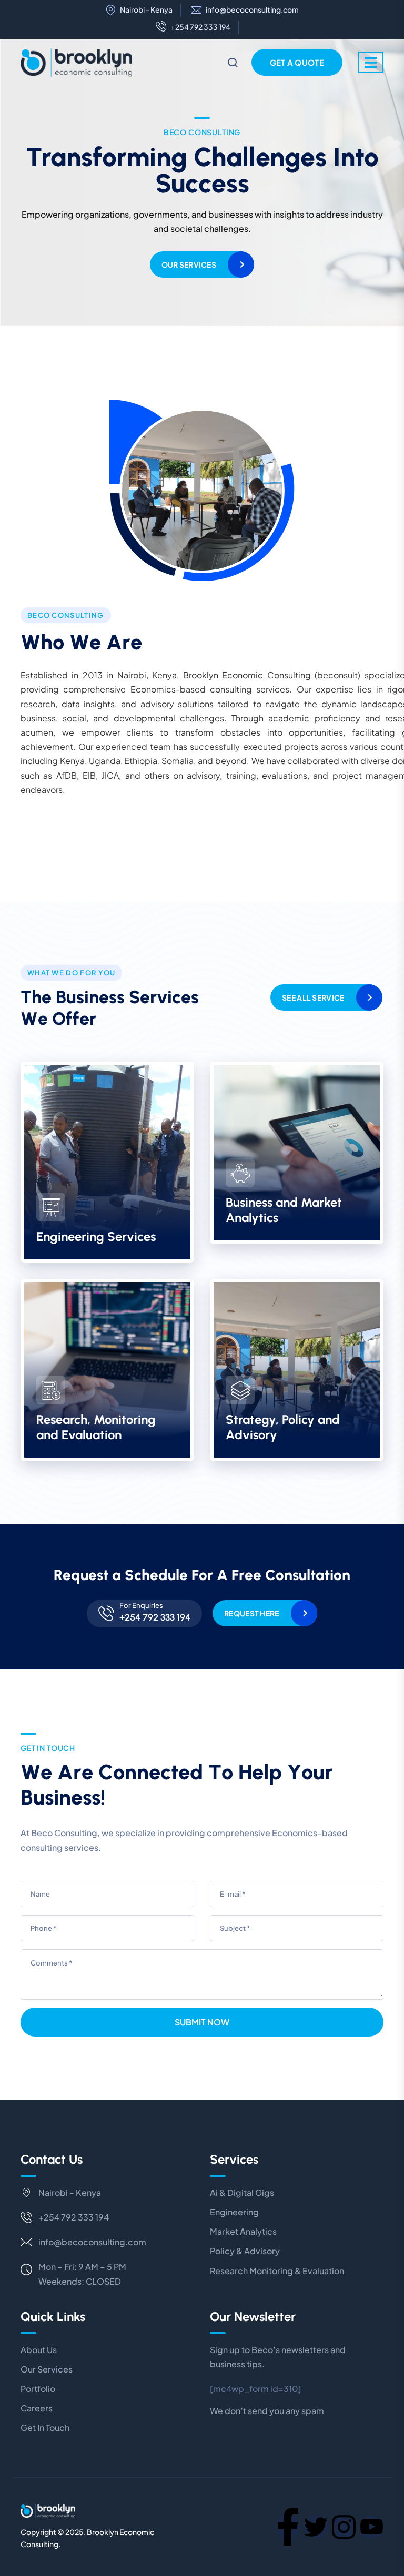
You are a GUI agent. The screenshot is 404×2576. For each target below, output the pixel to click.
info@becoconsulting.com (252, 10)
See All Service (313, 997)
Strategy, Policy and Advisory (283, 1427)
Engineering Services (96, 1236)
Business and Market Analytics (284, 1210)
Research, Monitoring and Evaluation (96, 1427)
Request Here (251, 1613)
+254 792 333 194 (200, 27)
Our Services (189, 264)
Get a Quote (297, 62)
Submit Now (202, 2022)
